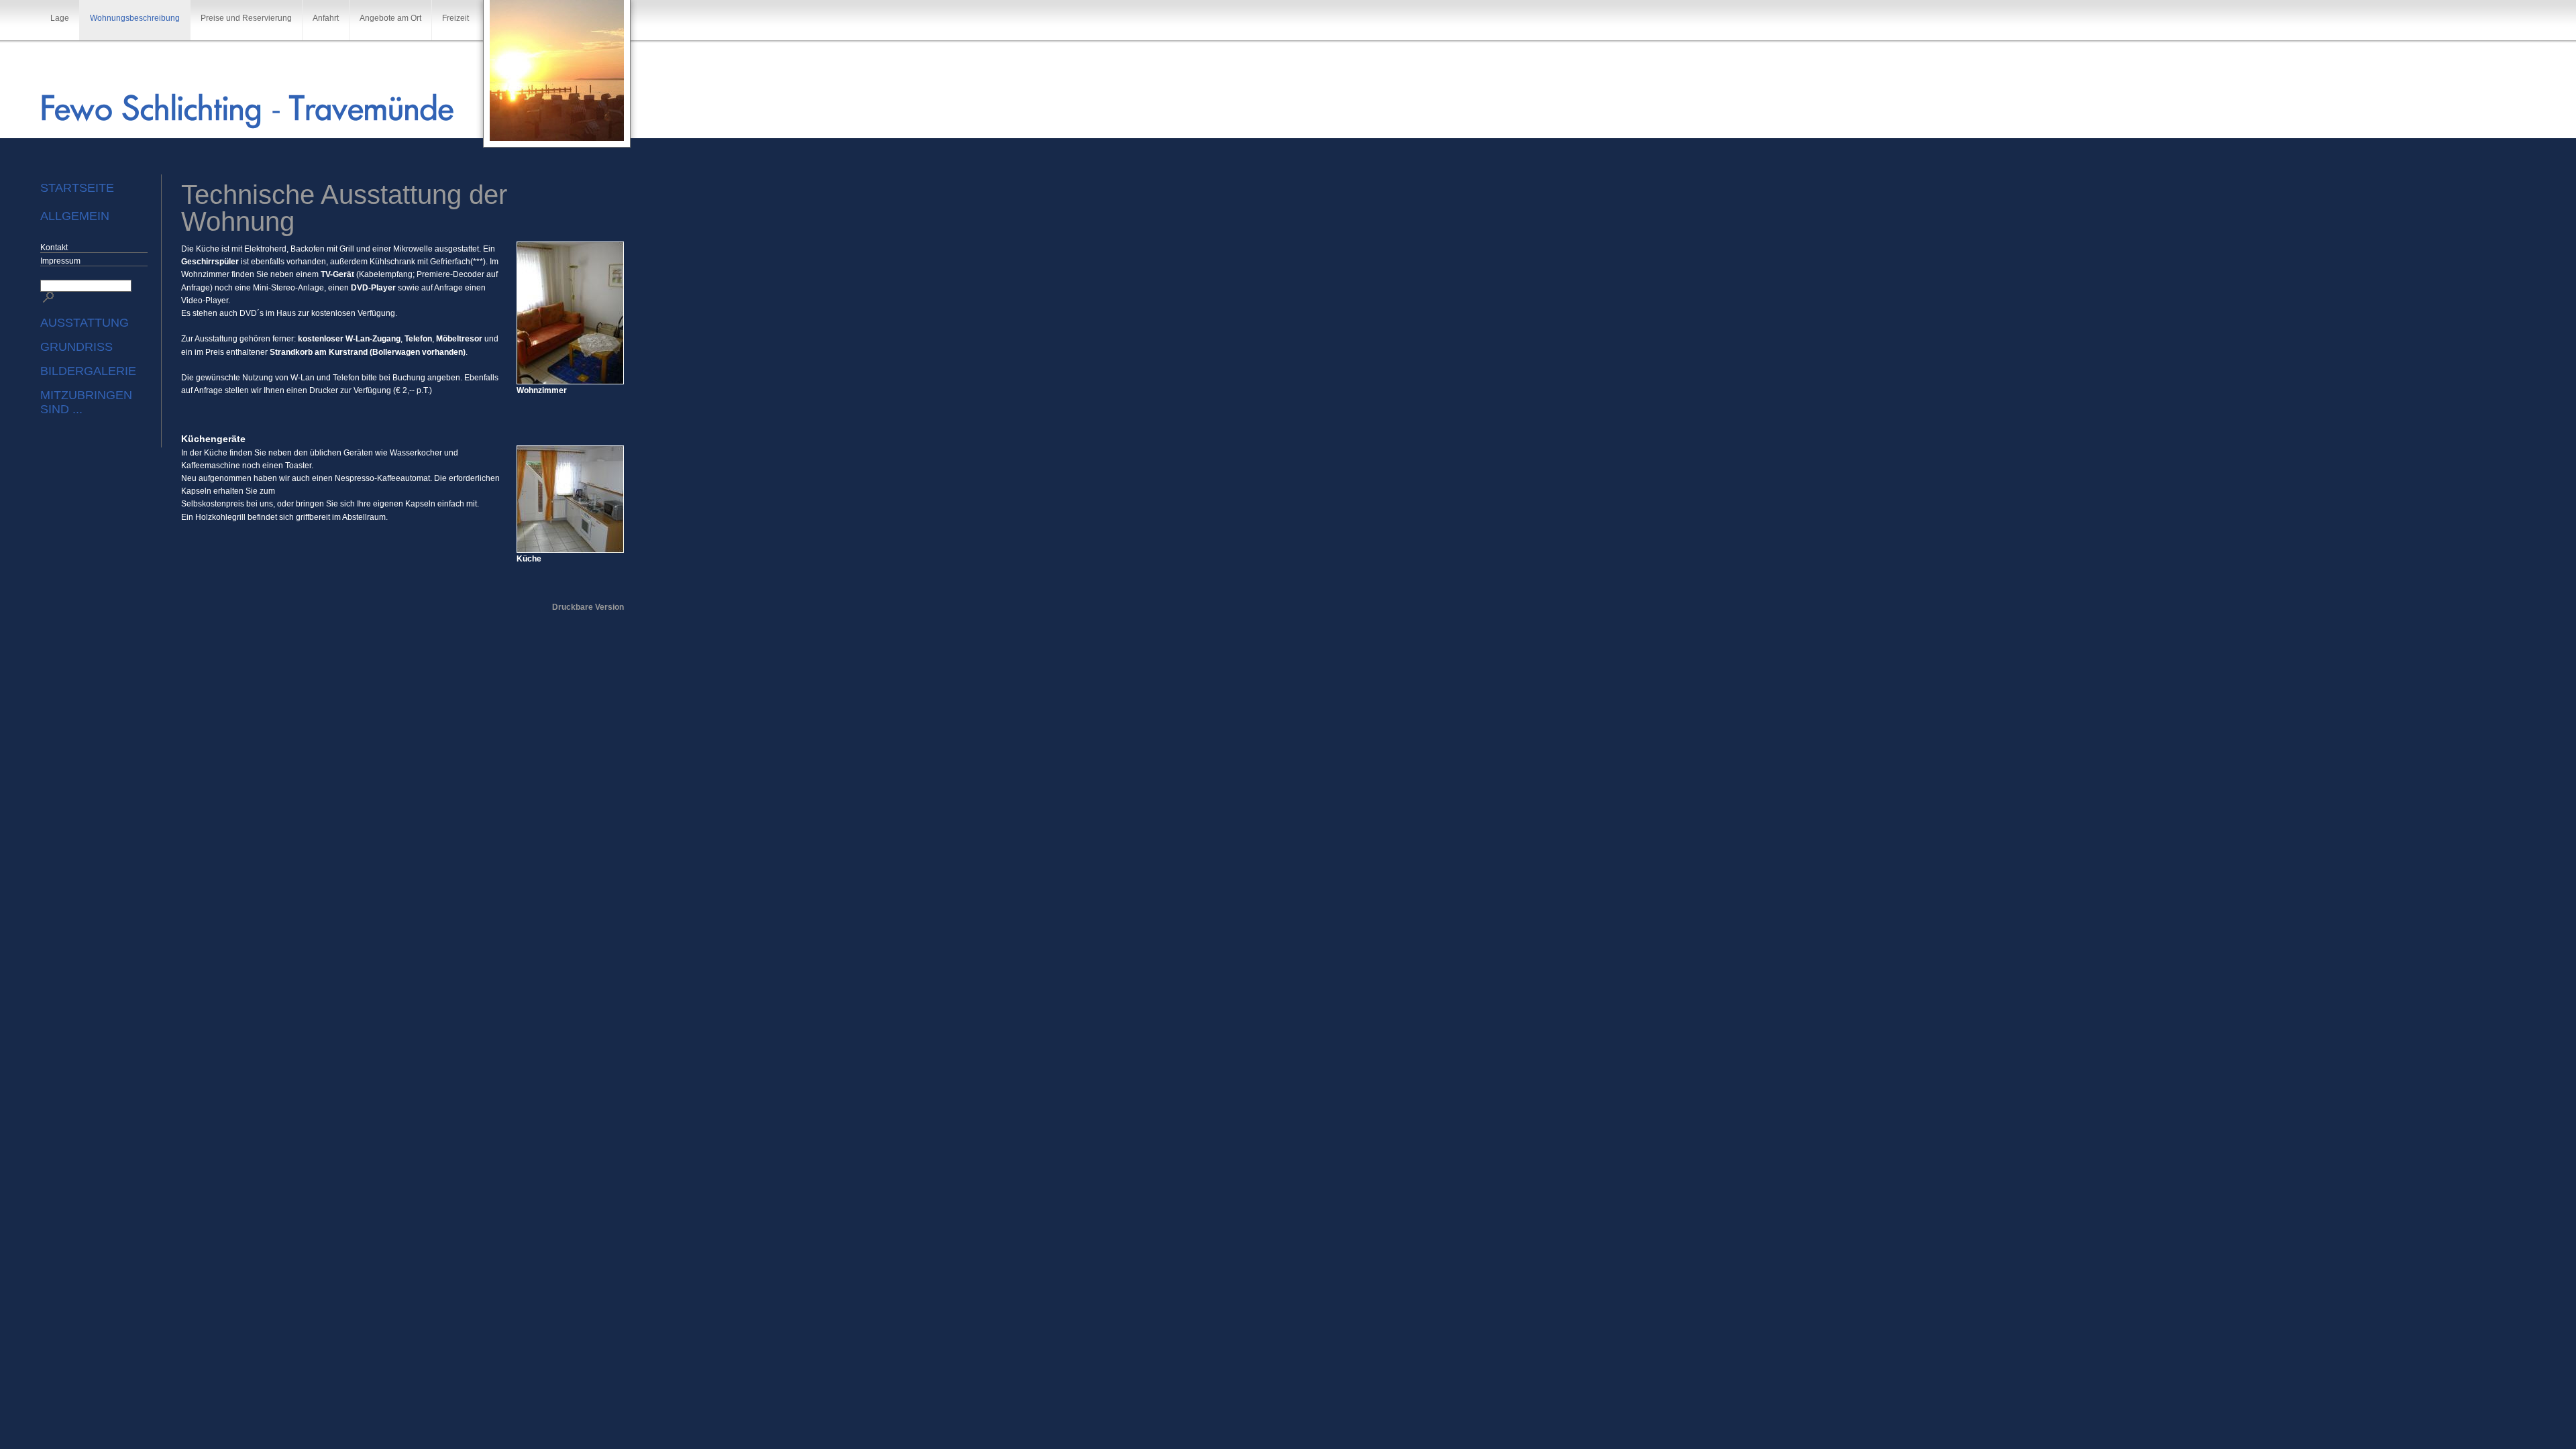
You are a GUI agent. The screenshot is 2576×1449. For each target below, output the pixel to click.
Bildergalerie (88, 371)
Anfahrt (326, 18)
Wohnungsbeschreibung (135, 18)
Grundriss (76, 347)
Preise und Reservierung (246, 18)
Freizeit (455, 18)
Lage (60, 18)
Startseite (77, 188)
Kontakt (54, 248)
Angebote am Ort (390, 18)
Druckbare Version (588, 607)
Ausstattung (85, 323)
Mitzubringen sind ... (86, 402)
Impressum (60, 261)
